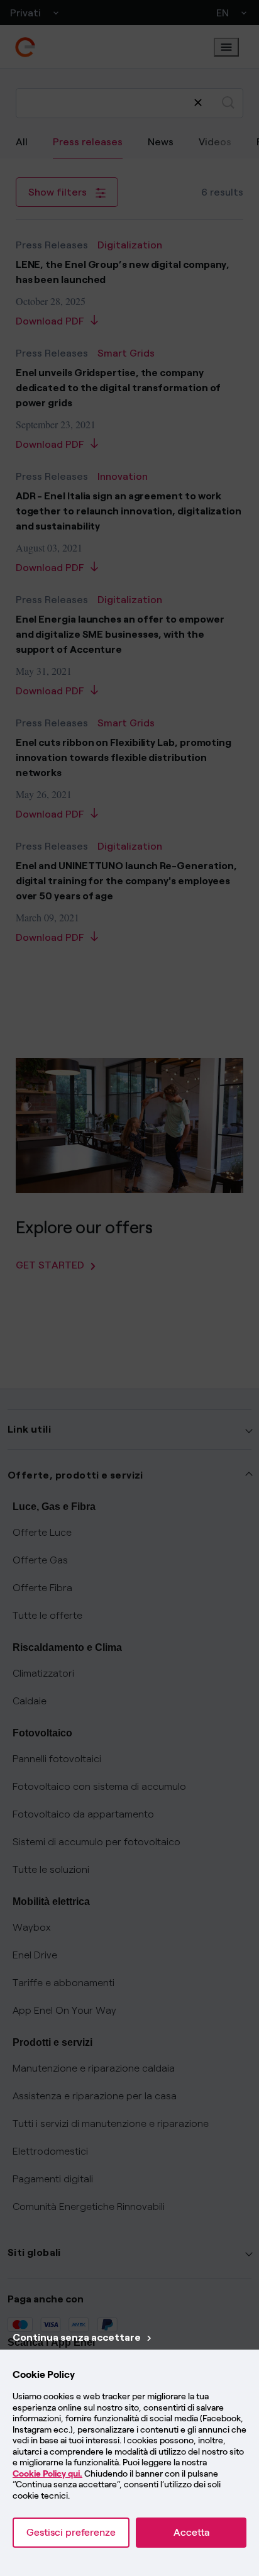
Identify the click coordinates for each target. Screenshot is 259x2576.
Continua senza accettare (77, 2337)
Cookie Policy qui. (47, 2474)
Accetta (191, 2532)
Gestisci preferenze (71, 2532)
